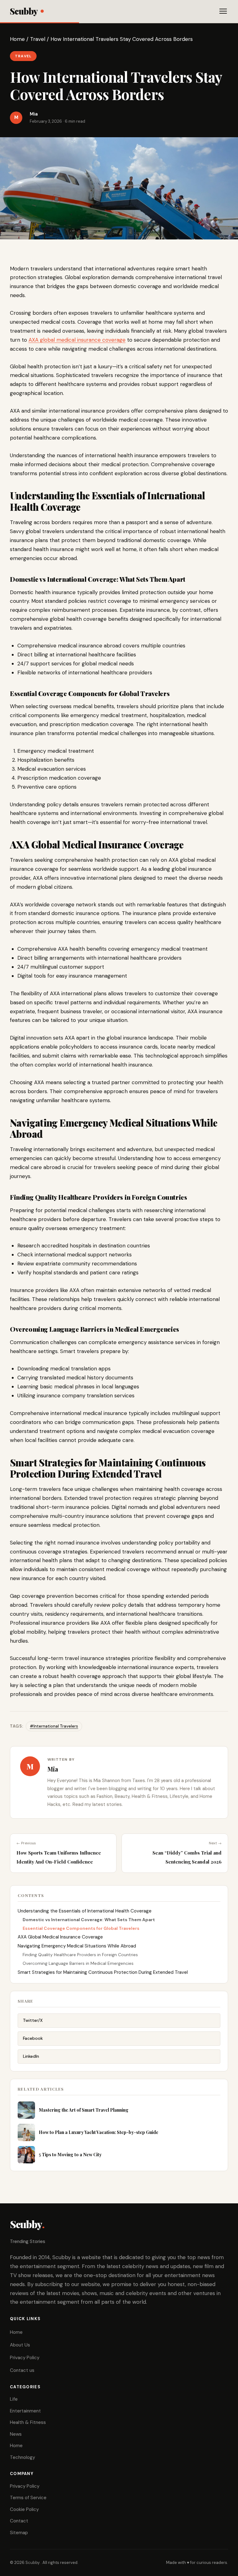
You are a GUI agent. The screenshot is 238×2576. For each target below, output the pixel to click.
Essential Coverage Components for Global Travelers (81, 1928)
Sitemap (19, 2533)
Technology (22, 2457)
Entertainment (25, 2411)
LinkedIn (31, 2056)
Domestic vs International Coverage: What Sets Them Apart (89, 1920)
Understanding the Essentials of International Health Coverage (85, 1911)
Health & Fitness (28, 2422)
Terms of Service (28, 2498)
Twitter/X (33, 2020)
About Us (20, 2345)
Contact (19, 2521)
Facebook (33, 2038)
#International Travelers (54, 1726)
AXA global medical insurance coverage (77, 340)
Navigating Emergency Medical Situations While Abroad (77, 1946)
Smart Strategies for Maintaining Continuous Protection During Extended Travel (103, 1972)
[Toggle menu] (223, 11)
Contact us (22, 2370)
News (16, 2434)
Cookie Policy (24, 2509)
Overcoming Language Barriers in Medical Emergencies (78, 1963)
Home (17, 39)
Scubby (24, 11)
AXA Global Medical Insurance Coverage (60, 1937)
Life (14, 2399)
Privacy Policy (25, 2358)
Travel (38, 39)
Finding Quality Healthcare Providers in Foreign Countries (80, 1955)
